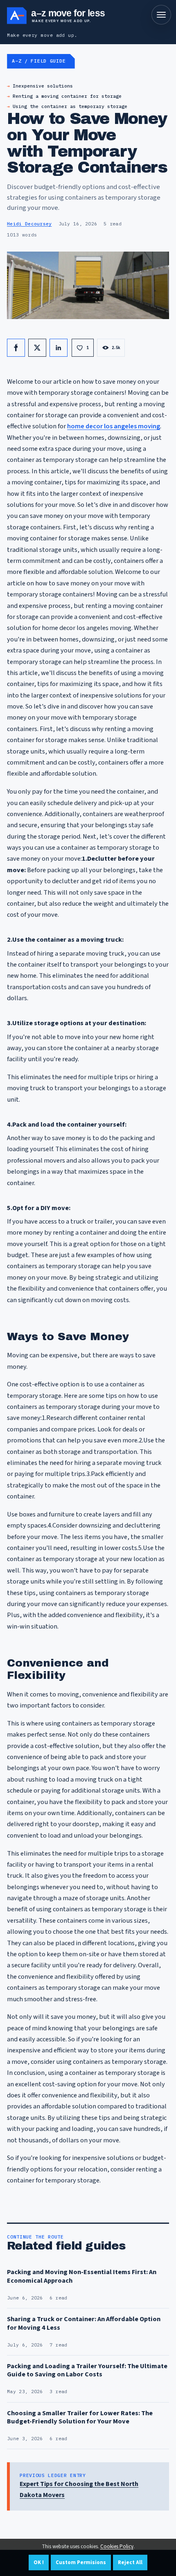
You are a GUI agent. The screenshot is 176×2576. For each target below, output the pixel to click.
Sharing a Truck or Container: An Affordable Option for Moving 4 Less (84, 2323)
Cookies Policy (117, 2547)
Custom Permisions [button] (81, 2563)
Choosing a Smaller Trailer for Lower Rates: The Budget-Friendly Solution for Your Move (80, 2417)
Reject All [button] (130, 2563)
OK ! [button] (39, 2563)
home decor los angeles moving (114, 426)
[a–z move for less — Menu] (161, 15)
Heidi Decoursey (29, 224)
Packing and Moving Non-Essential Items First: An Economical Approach (82, 2276)
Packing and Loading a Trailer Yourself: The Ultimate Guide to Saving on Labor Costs (87, 2370)
